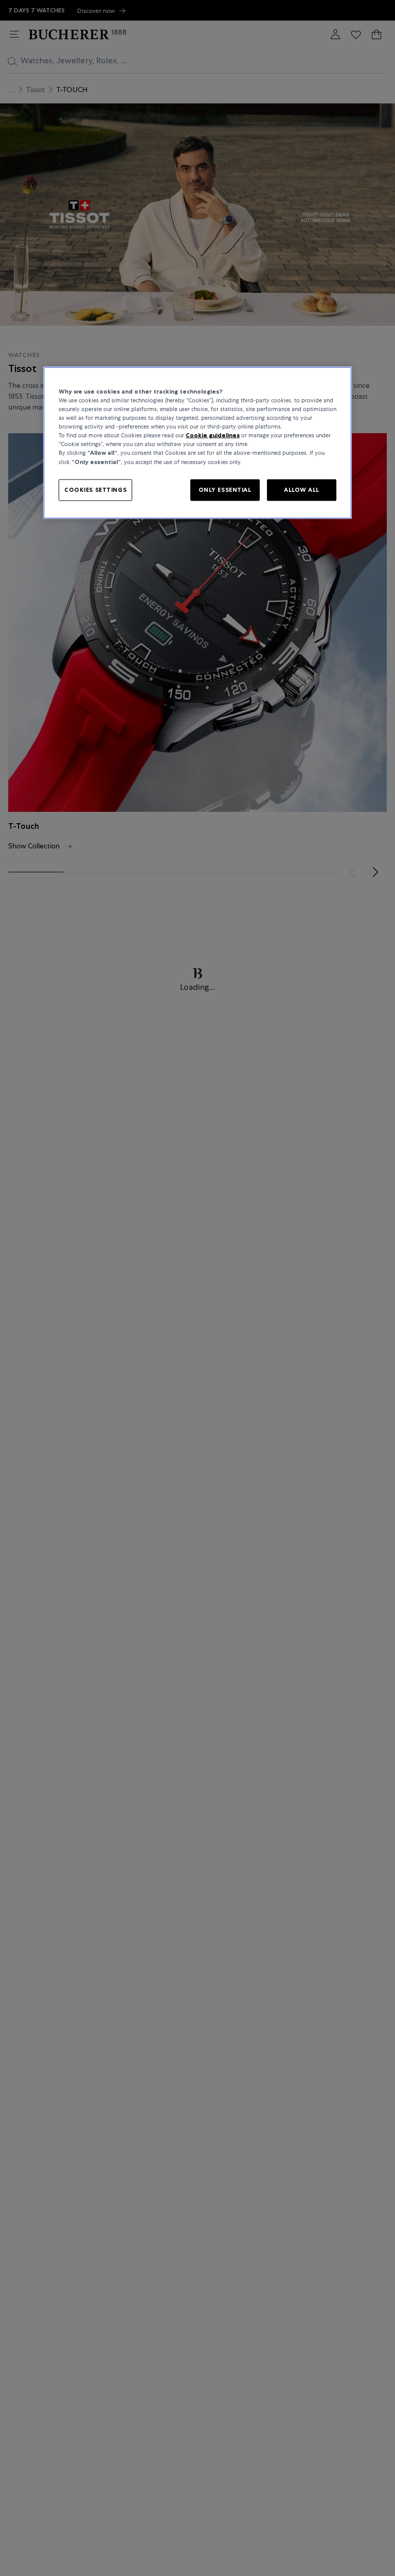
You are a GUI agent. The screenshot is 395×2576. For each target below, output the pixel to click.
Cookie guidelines (213, 435)
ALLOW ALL (302, 489)
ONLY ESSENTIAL (225, 489)
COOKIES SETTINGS (95, 489)
